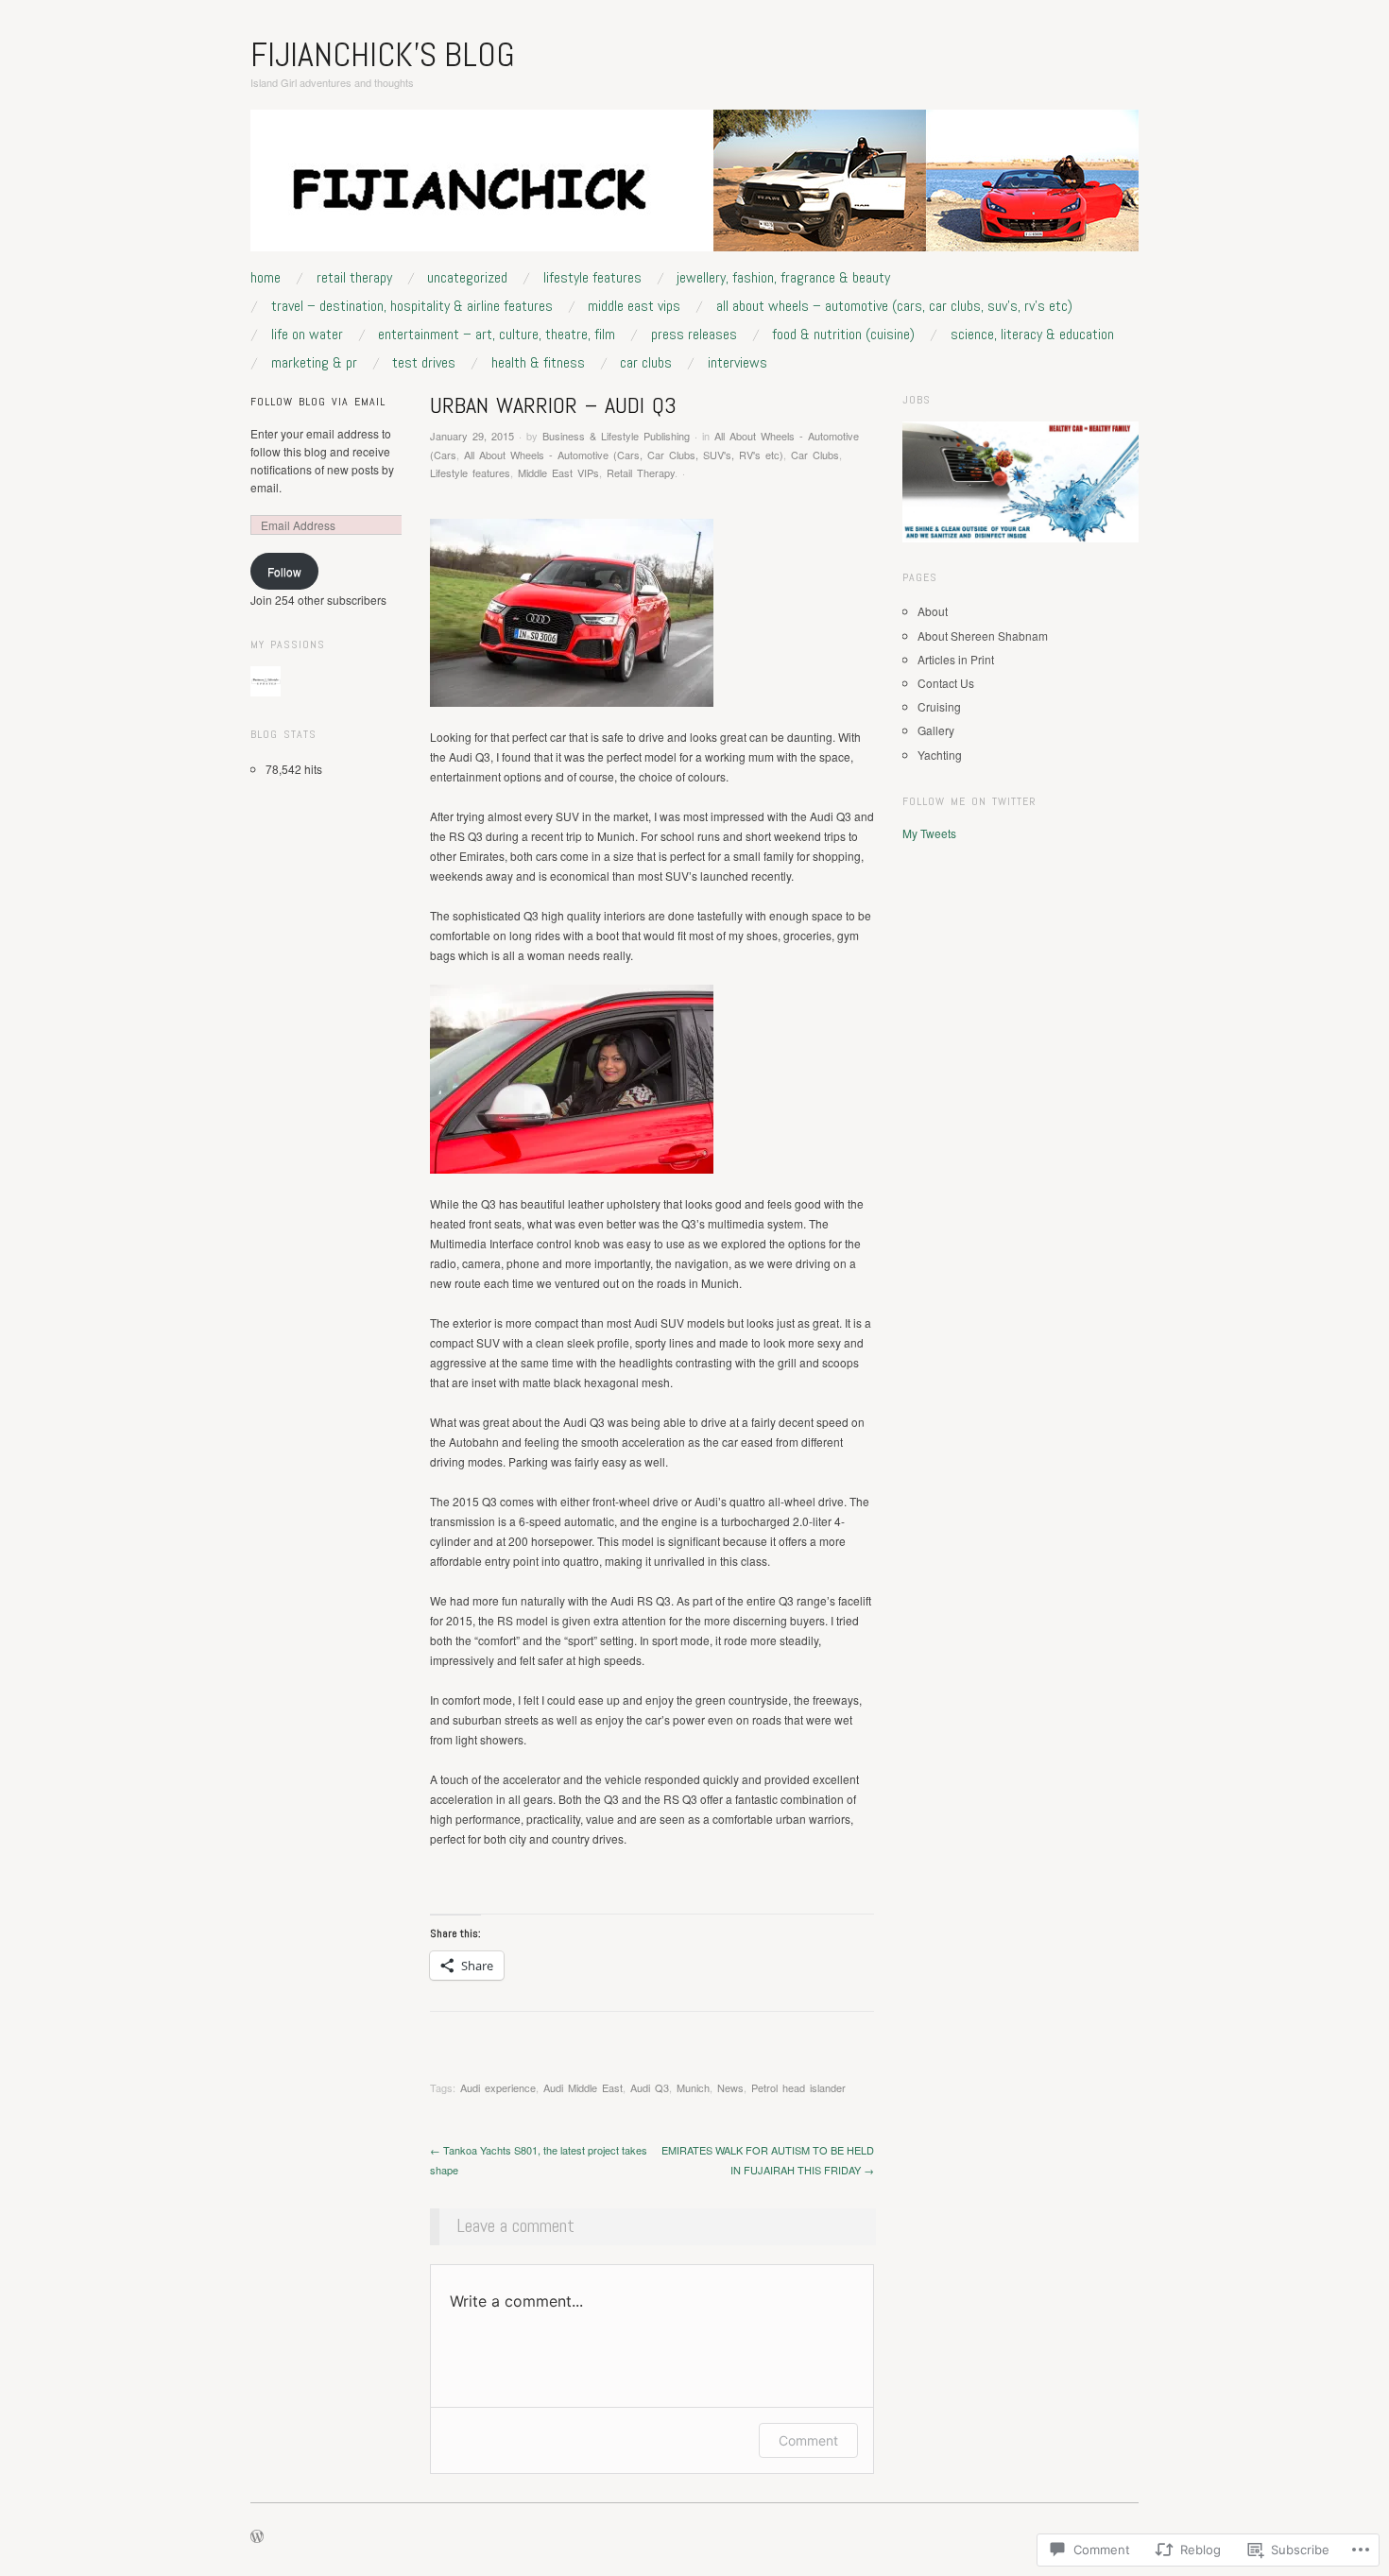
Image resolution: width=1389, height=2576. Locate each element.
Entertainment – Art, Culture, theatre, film (497, 335)
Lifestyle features (592, 278)
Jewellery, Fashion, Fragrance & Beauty (783, 278)
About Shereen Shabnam (983, 635)
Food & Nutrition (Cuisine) (843, 335)
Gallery (936, 730)
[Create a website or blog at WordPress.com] (257, 2537)
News (730, 2087)
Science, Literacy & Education (1032, 335)
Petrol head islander (798, 2087)
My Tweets (929, 833)
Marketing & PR (314, 363)
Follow (284, 571)
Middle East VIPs (634, 306)
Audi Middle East (583, 2087)
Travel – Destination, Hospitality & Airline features (412, 306)
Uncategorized (467, 278)
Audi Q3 (650, 2087)
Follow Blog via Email (318, 402)
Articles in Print (956, 659)
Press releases (694, 335)
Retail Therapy (354, 278)
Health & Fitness (538, 363)
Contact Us (946, 683)
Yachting (940, 755)
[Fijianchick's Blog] (694, 188)
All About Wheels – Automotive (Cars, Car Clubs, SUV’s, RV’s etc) (894, 306)
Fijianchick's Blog (383, 55)
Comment (808, 2440)
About (933, 611)
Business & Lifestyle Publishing (616, 436)
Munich (693, 2087)
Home (266, 278)
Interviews (737, 363)
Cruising (939, 706)
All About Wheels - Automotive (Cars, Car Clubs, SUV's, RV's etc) (624, 455)
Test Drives (424, 363)
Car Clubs (646, 363)
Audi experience (498, 2087)
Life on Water (307, 335)
